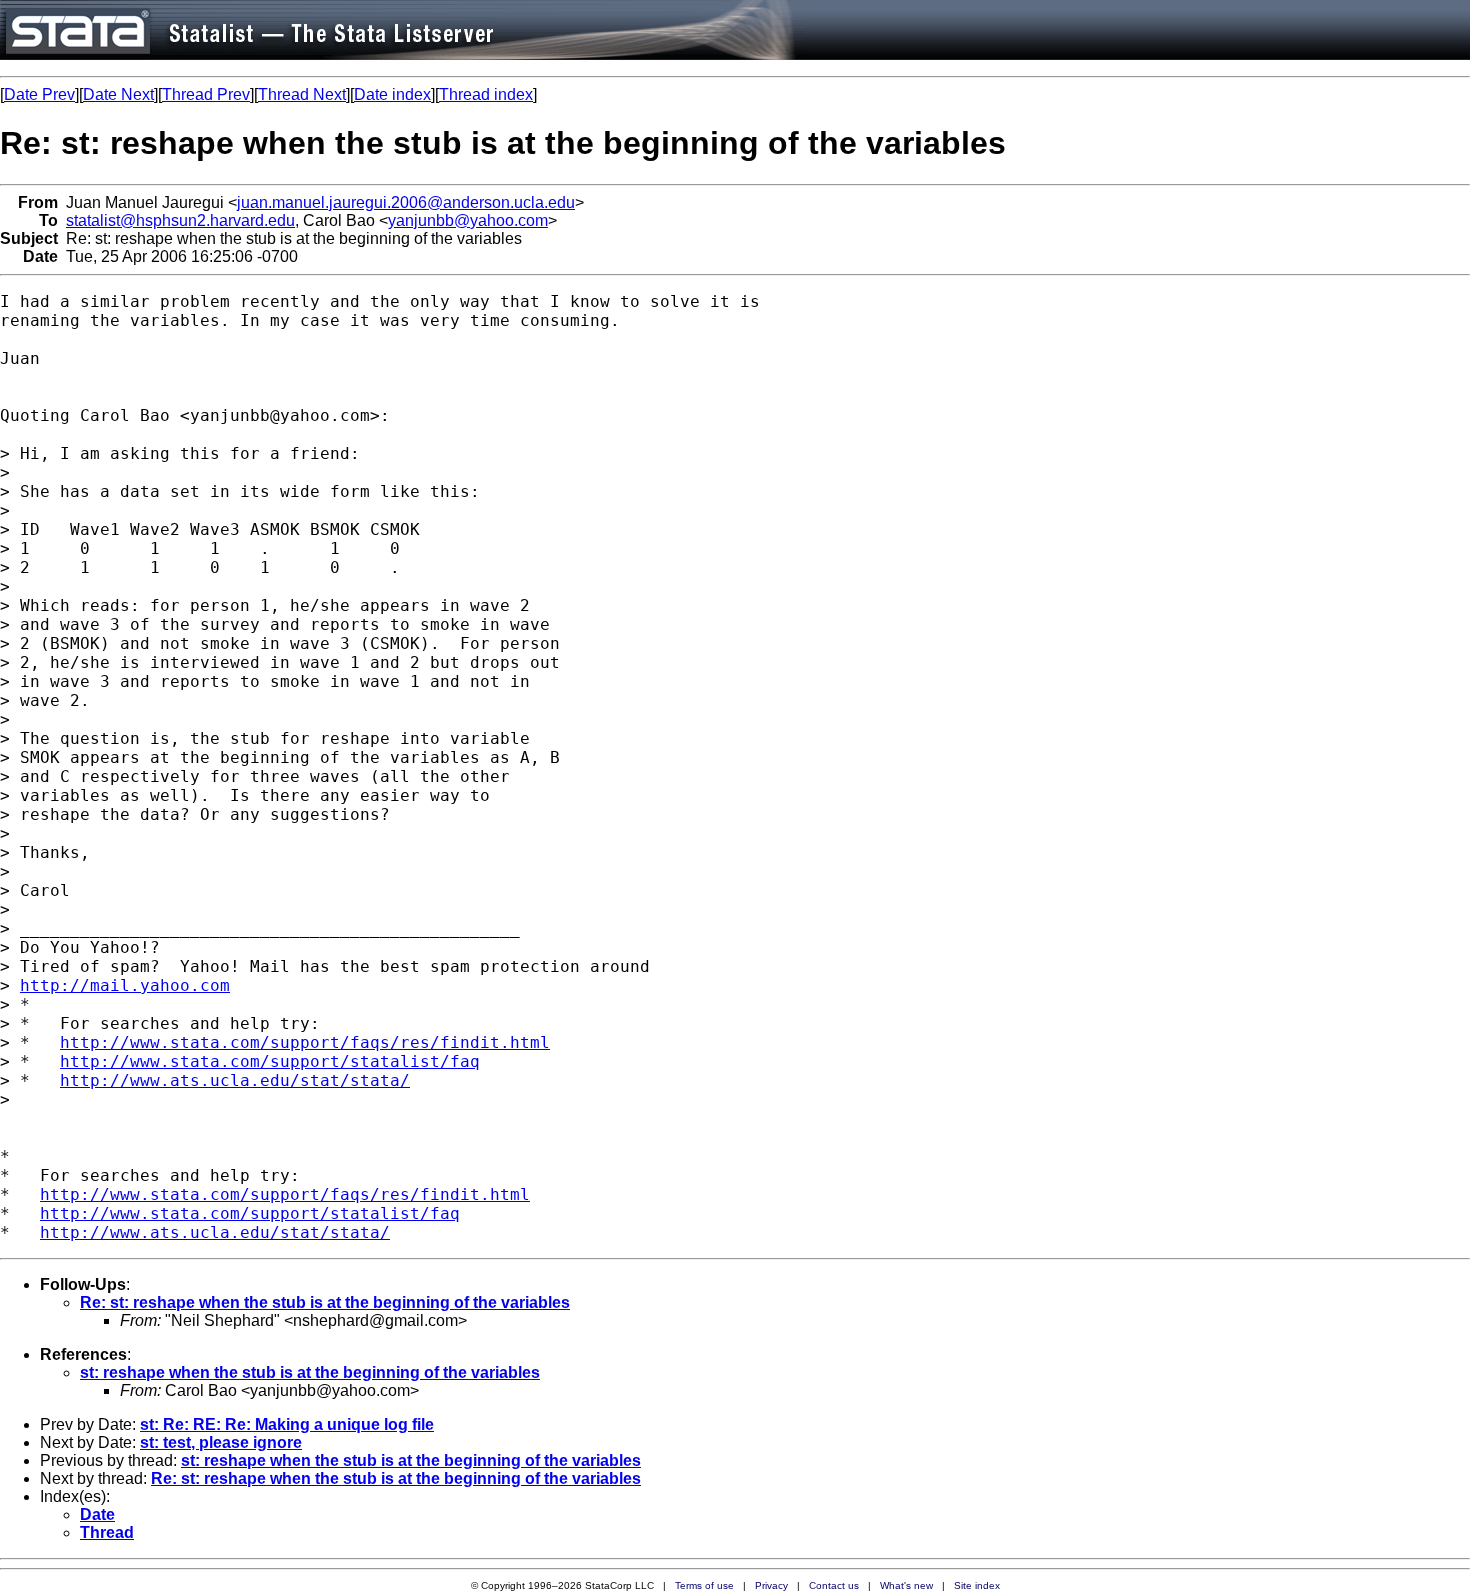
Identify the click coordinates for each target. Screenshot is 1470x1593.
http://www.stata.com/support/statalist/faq (270, 1061)
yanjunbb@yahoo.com (468, 220)
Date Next (118, 94)
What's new (906, 1585)
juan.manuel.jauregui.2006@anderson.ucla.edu (406, 202)
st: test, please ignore (221, 1442)
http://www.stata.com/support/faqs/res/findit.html (305, 1042)
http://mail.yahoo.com (125, 985)
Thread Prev (206, 94)
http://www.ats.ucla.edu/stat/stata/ (235, 1080)
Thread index (486, 94)
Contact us (834, 1585)
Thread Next (302, 94)
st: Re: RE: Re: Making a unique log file (287, 1424)
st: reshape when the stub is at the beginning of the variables (310, 1372)
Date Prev (39, 94)
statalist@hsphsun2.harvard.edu (180, 220)
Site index (977, 1585)
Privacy (771, 1585)
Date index (392, 94)
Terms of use (704, 1585)
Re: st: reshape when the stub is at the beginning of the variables (325, 1302)
